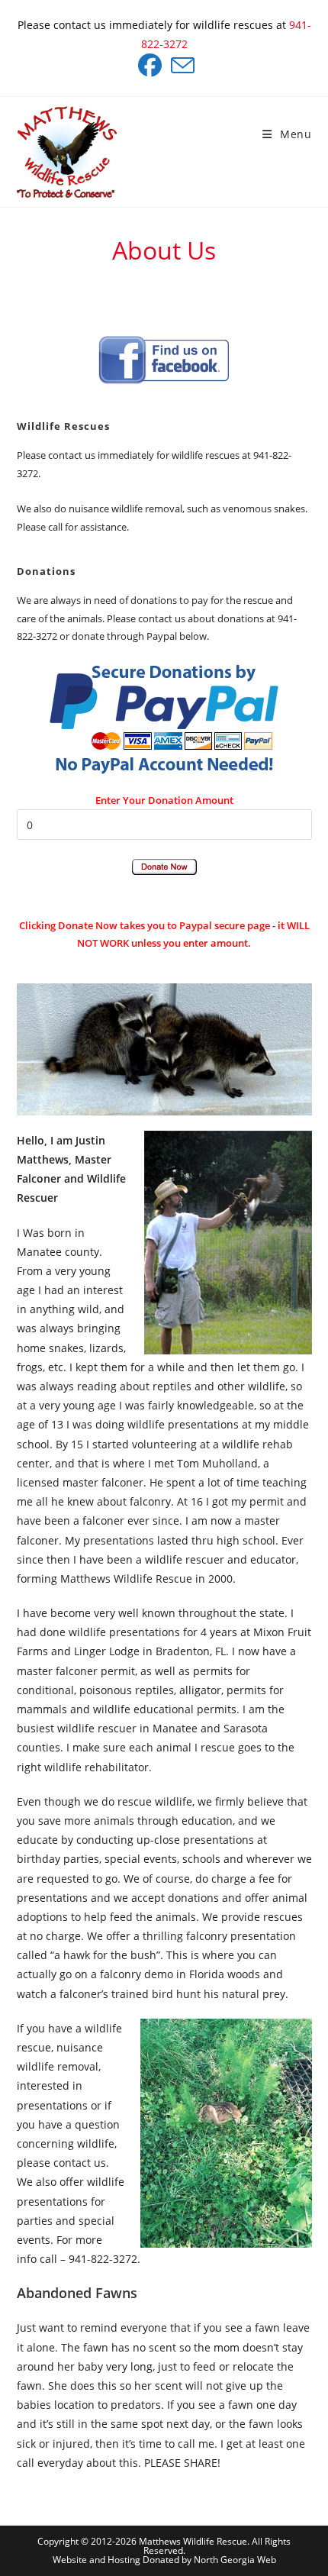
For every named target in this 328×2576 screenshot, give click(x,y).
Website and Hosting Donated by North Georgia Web (164, 2560)
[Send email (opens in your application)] (180, 65)
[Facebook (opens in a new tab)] (150, 65)
